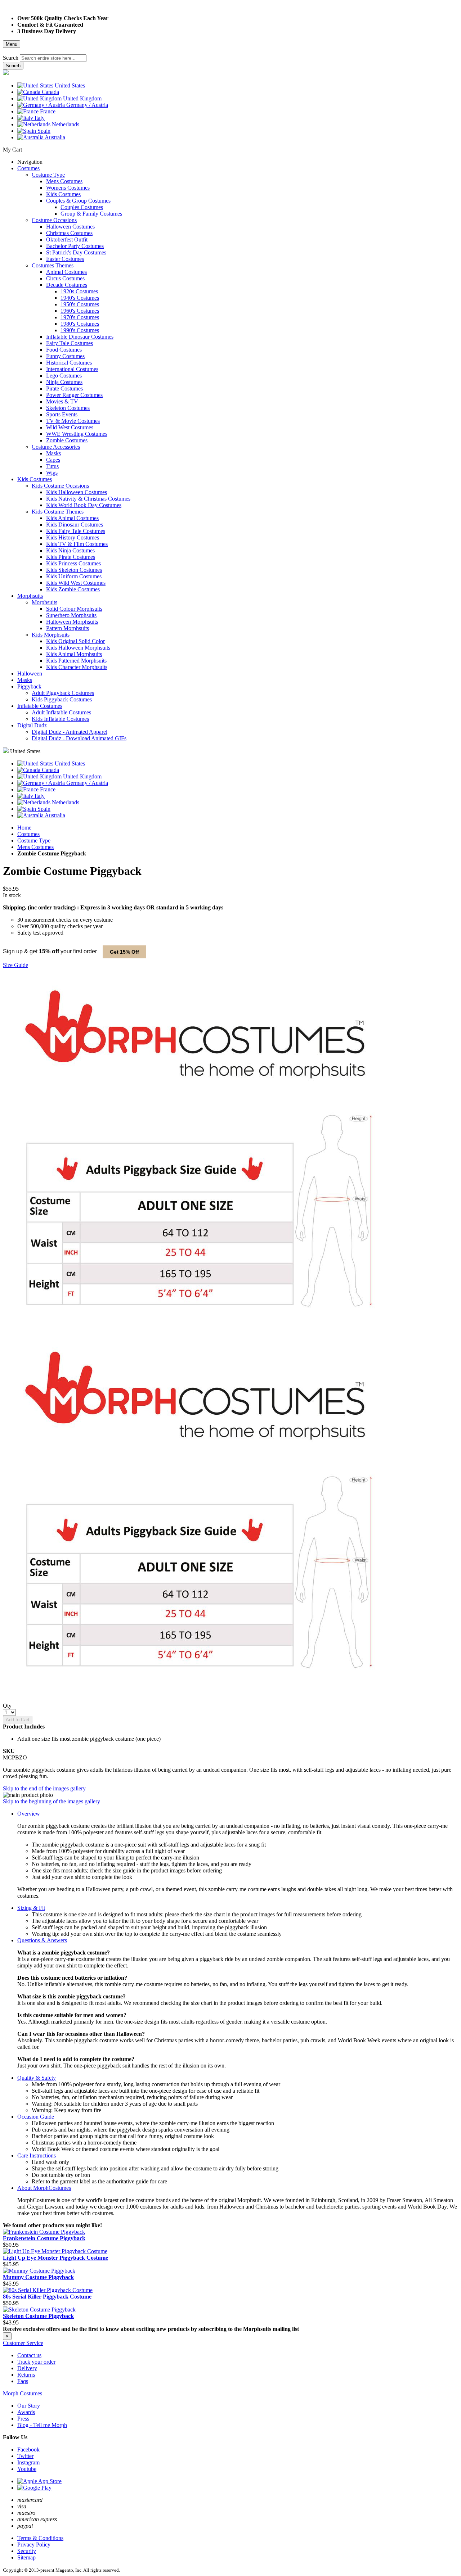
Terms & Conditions (40, 2538)
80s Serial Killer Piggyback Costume (47, 2297)
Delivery (27, 2368)
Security (27, 2551)
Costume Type (34, 840)
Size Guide (15, 965)
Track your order (36, 2362)
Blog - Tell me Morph (42, 2425)
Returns (26, 2375)
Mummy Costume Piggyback (38, 2277)
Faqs (23, 2381)
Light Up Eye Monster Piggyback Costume (55, 2258)
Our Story (29, 2406)
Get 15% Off (124, 952)
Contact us (29, 2355)
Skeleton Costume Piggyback (38, 2316)
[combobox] (53, 58)
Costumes (28, 834)
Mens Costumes (35, 847)
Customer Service (23, 2343)
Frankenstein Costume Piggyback (44, 2238)
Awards (26, 2412)
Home (24, 828)
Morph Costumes (23, 2393)
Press (23, 2419)
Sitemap (26, 2557)
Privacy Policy (34, 2545)
